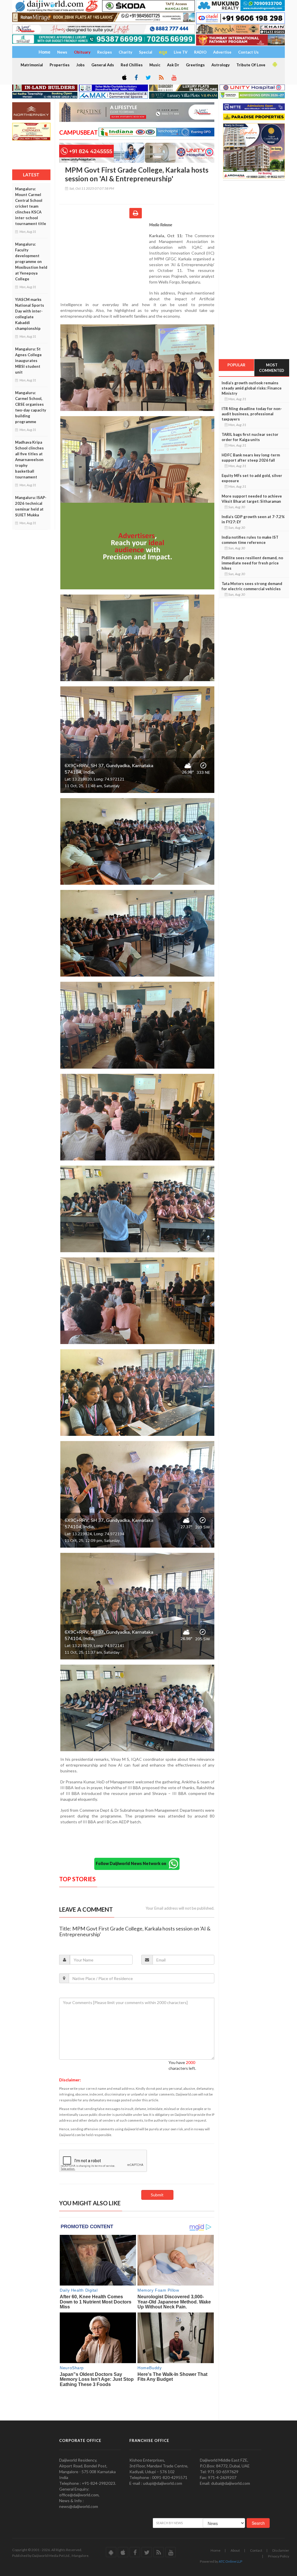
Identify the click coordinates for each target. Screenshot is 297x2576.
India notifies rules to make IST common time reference (250, 540)
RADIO (200, 52)
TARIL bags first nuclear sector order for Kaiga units (250, 437)
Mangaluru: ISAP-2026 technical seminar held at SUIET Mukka (31, 506)
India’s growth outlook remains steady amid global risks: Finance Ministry (252, 388)
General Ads (103, 65)
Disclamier (281, 2550)
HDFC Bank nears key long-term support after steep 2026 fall (251, 458)
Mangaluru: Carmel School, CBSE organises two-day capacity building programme (31, 407)
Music (155, 65)
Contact (256, 2550)
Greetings (195, 65)
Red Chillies (132, 65)
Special (146, 52)
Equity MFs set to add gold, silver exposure (252, 478)
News (62, 52)
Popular (236, 365)
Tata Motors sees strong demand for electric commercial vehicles (252, 586)
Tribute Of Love (251, 65)
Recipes (105, 52)
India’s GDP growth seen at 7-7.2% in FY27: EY (253, 519)
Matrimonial (32, 65)
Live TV (181, 52)
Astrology (221, 65)
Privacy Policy (279, 2556)
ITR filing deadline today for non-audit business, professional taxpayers (252, 414)
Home (215, 2550)
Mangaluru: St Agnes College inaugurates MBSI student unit (28, 361)
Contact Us (248, 52)
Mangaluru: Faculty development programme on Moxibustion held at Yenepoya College (31, 262)
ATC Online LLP (230, 2561)
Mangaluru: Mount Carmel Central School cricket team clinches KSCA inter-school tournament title (31, 206)
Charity (125, 52)
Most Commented (272, 368)
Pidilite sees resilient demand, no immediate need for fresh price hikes (252, 563)
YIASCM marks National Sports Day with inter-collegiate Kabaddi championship (30, 314)
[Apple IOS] (124, 78)
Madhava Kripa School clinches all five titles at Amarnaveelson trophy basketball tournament (29, 460)
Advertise (222, 52)
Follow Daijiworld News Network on (132, 1863)
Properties (60, 65)
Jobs (80, 65)
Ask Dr (173, 65)
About (235, 2550)
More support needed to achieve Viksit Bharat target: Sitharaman (252, 499)
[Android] (274, 65)
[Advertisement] (104, 259)
